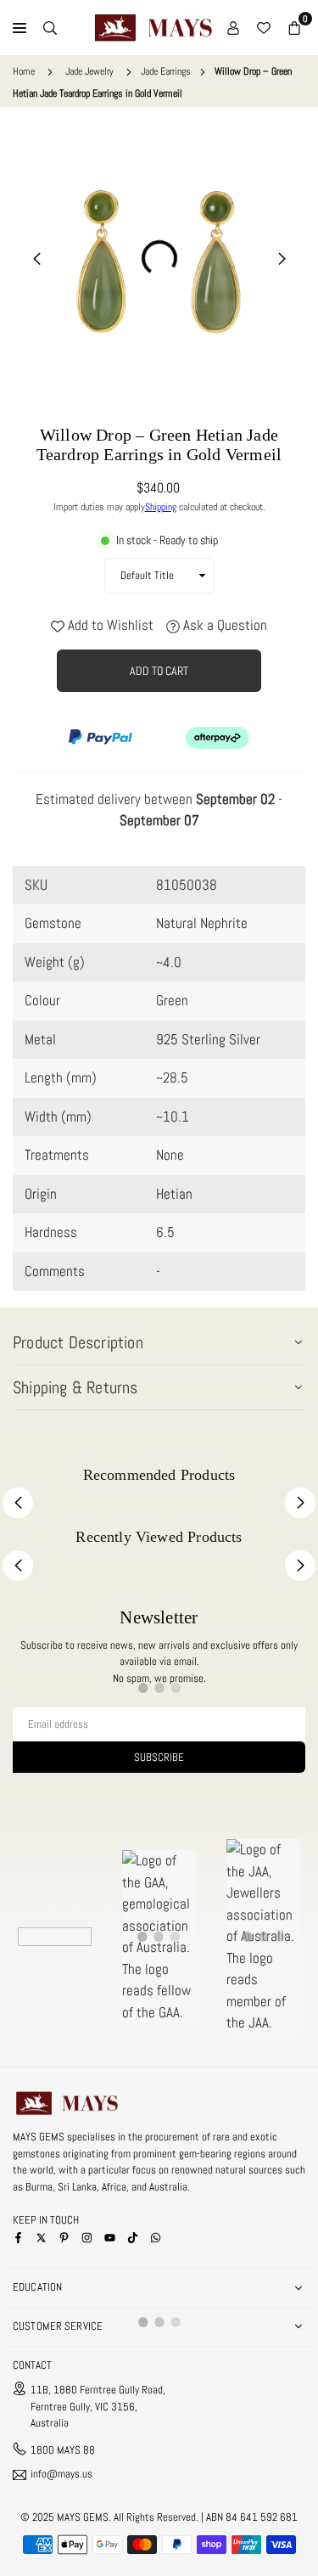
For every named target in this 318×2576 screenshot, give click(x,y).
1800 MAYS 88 (63, 2450)
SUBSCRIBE (159, 1757)
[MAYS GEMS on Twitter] (41, 2237)
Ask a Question (223, 625)
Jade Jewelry (89, 71)
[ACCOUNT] (233, 28)
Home (24, 71)
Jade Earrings (166, 71)
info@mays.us (61, 2475)
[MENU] (20, 28)
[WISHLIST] (264, 28)
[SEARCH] (50, 28)
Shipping (161, 507)
